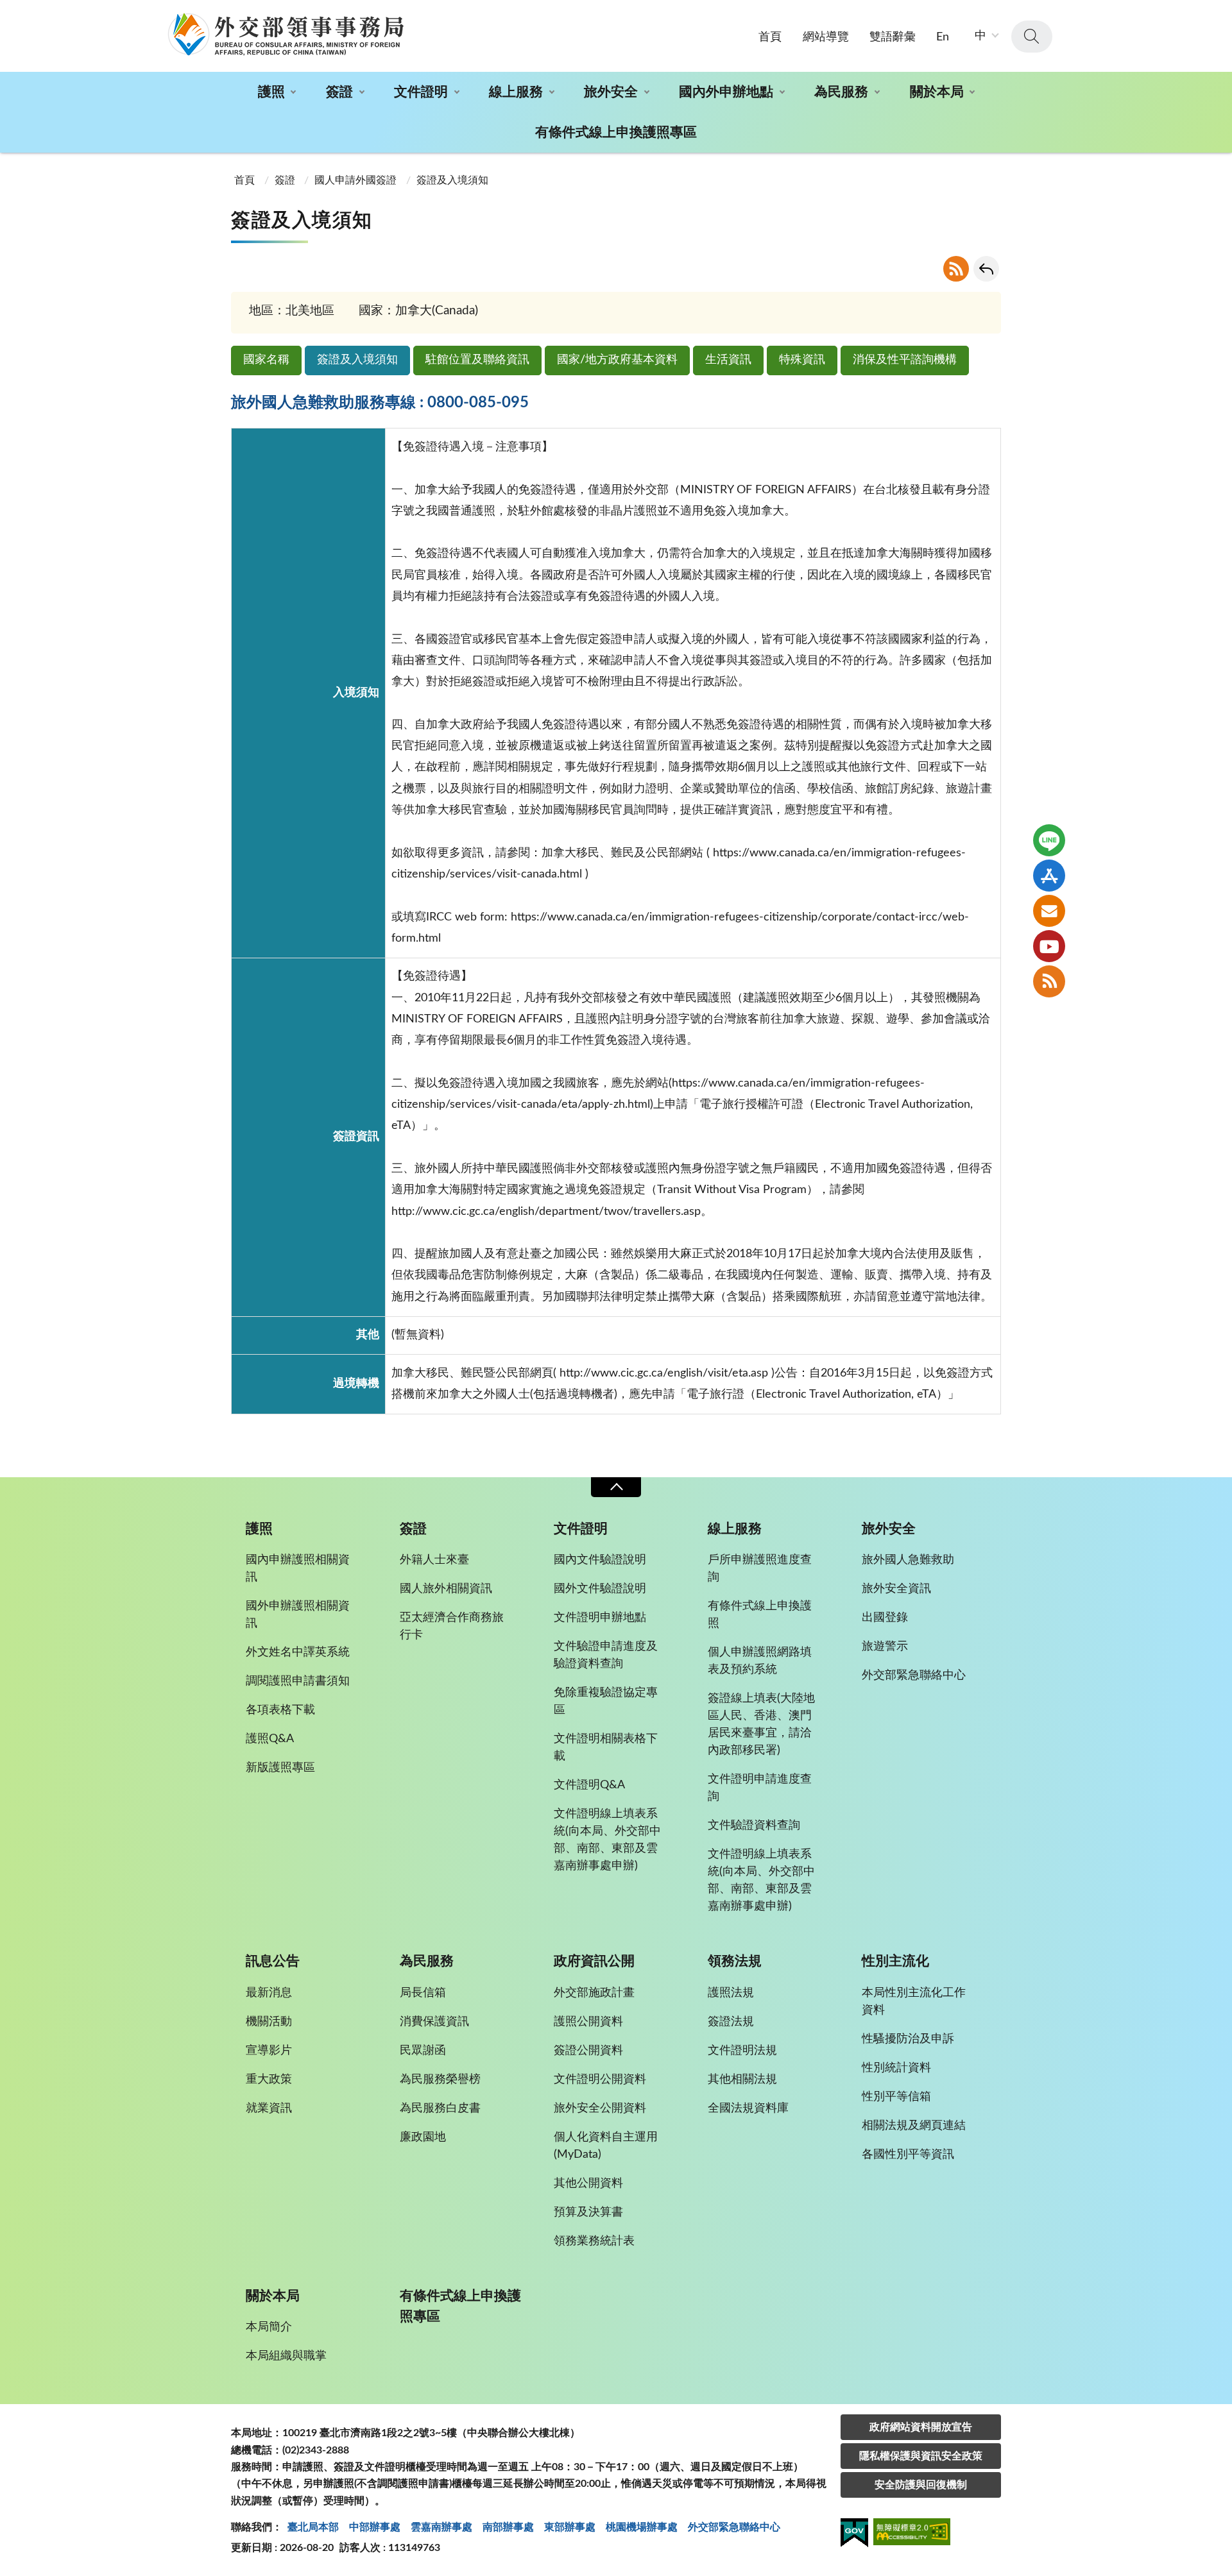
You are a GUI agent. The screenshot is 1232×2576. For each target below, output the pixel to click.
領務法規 (735, 1961)
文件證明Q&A (589, 1785)
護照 (271, 92)
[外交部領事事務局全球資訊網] (286, 34)
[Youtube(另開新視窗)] (1049, 946)
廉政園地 (423, 2137)
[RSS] (1049, 981)
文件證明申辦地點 (600, 1618)
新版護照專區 (280, 1768)
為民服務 (841, 92)
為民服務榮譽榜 (440, 2080)
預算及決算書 (588, 2212)
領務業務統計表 (594, 2241)
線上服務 (516, 92)
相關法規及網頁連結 (914, 2126)
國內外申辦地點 (726, 92)
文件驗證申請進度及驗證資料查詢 (606, 1655)
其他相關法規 (742, 2080)
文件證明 (421, 92)
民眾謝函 (423, 2051)
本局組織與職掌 (286, 2356)
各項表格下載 (280, 1710)
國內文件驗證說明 (600, 1560)
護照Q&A (270, 1739)
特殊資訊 (802, 360)
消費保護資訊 (434, 2022)
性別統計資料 (896, 2068)
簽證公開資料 (588, 2051)
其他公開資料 (588, 2183)
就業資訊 (269, 2108)
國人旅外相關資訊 (446, 1589)
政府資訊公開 (594, 1961)
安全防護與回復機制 (921, 2485)
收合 (616, 1487)
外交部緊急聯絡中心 (914, 1675)
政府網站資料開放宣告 (921, 2427)
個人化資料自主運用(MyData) (606, 2146)
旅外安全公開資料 (600, 2108)
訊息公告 (273, 1961)
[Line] (1049, 840)
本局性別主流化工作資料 (914, 2002)
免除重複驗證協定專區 (606, 1701)
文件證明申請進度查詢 (760, 1788)
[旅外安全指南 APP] (1049, 876)
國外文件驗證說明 (600, 1589)
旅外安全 (611, 92)
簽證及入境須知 (357, 360)
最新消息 (269, 1993)
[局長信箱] (1049, 911)
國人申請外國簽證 (355, 180)
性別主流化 (895, 1961)
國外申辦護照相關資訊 (298, 1615)
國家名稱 (266, 360)
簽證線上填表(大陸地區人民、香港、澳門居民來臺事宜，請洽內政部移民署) (761, 1724)
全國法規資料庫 (748, 2108)
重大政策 (269, 2080)
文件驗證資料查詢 (754, 1826)
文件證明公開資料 (600, 2080)
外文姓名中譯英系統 (298, 1652)
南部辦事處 (508, 2527)
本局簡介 (269, 2327)
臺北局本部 (313, 2527)
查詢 (1032, 37)
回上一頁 (986, 269)
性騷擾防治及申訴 (908, 2039)
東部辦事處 (570, 2527)
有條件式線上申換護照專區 (616, 132)
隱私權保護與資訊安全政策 (921, 2456)
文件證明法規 (742, 2051)
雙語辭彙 (893, 37)
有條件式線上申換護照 (760, 1615)
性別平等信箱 (896, 2097)
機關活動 (269, 2022)
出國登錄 (885, 1618)
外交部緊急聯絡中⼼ (734, 2527)
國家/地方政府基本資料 (617, 360)
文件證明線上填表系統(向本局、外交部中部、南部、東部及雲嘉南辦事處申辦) (607, 1840)
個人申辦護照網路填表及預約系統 (760, 1661)
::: (7, 11)
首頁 (770, 37)
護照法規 (731, 1993)
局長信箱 (423, 1993)
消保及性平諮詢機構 (905, 360)
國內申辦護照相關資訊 (298, 1569)
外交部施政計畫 (594, 1993)
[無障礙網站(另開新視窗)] (912, 2534)
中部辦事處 (375, 2527)
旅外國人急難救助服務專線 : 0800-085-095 (380, 403)
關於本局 (937, 92)
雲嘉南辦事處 (441, 2527)
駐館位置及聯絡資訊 (477, 360)
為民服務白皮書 (440, 2108)
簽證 (339, 92)
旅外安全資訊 (896, 1589)
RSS (956, 269)
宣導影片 (269, 2051)
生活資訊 (728, 360)
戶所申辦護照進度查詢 (760, 1569)
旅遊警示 (885, 1647)
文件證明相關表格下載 (606, 1748)
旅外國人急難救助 (908, 1560)
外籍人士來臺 (434, 1560)
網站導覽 (826, 37)
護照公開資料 (588, 2022)
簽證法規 (731, 2022)
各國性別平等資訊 (908, 2155)
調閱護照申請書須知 (298, 1681)
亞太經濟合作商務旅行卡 (452, 1626)
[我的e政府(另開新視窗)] (854, 2535)
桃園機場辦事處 (642, 2527)
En (943, 37)
